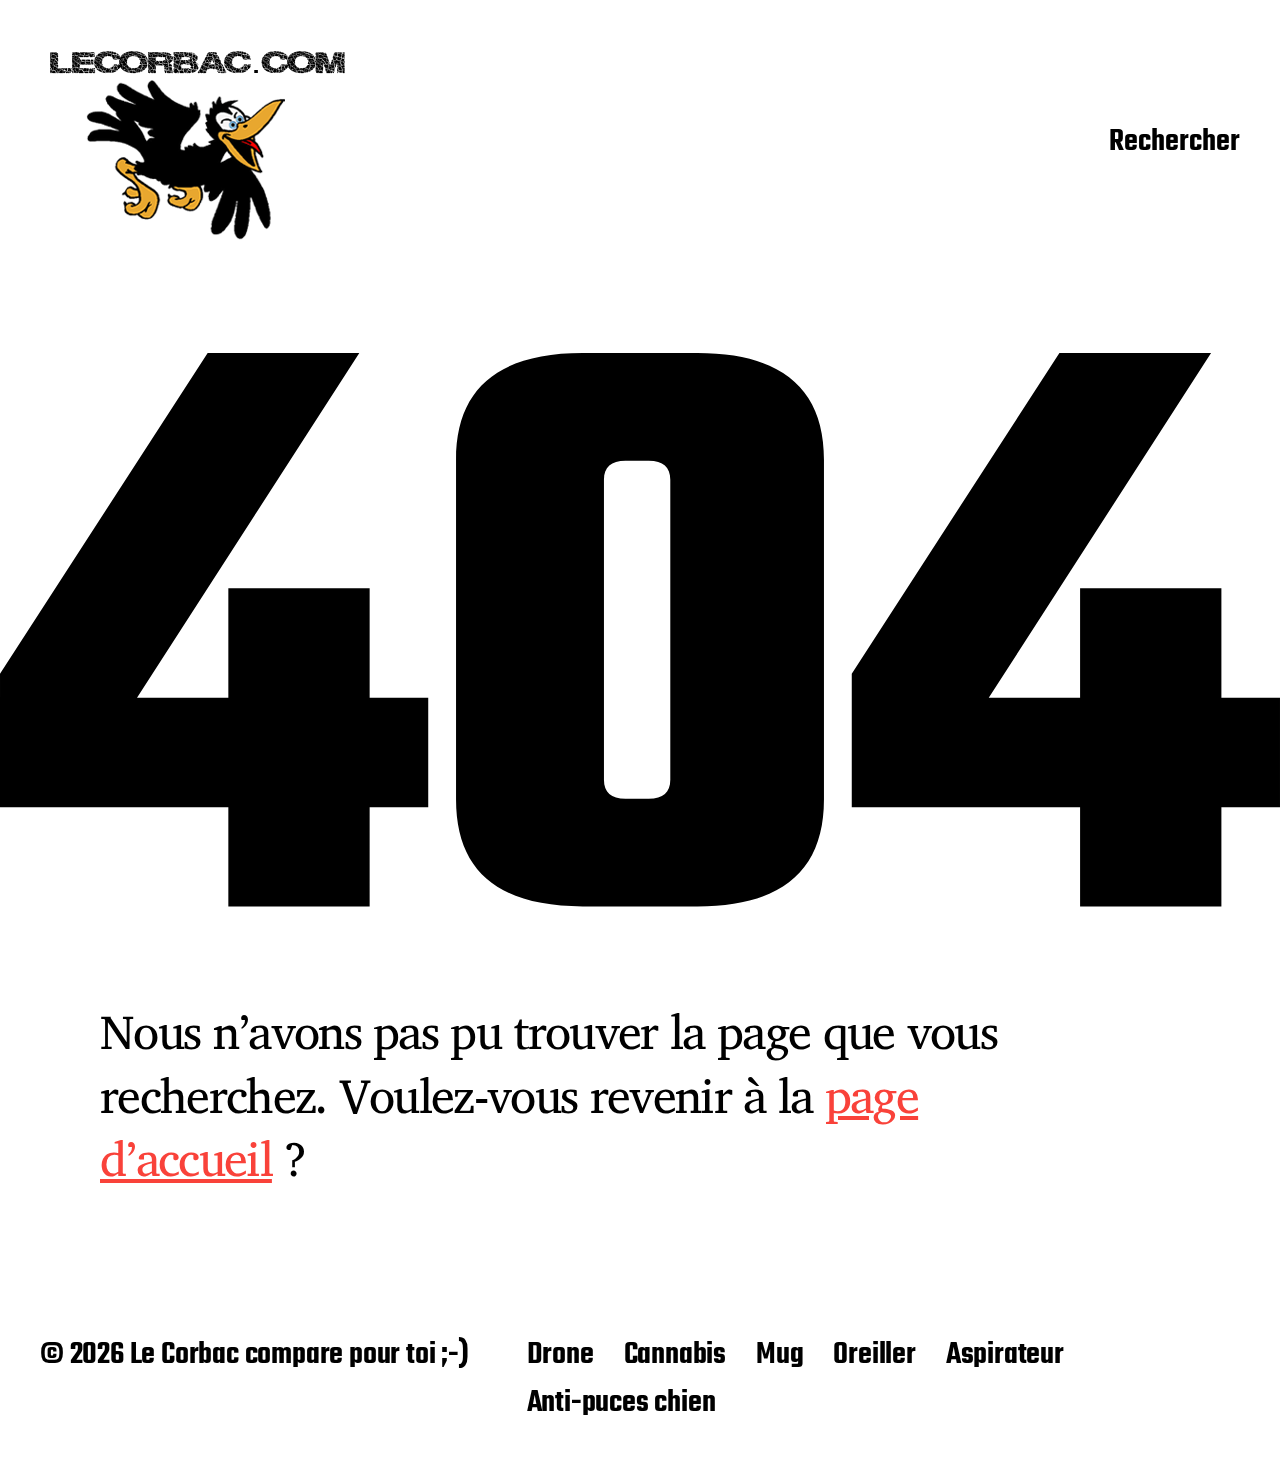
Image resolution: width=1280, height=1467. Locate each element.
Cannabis (675, 1355)
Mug (779, 1355)
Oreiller (874, 1355)
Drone (560, 1355)
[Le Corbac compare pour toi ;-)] (198, 143)
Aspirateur (1005, 1355)
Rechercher (1174, 143)
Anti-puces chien (621, 1403)
